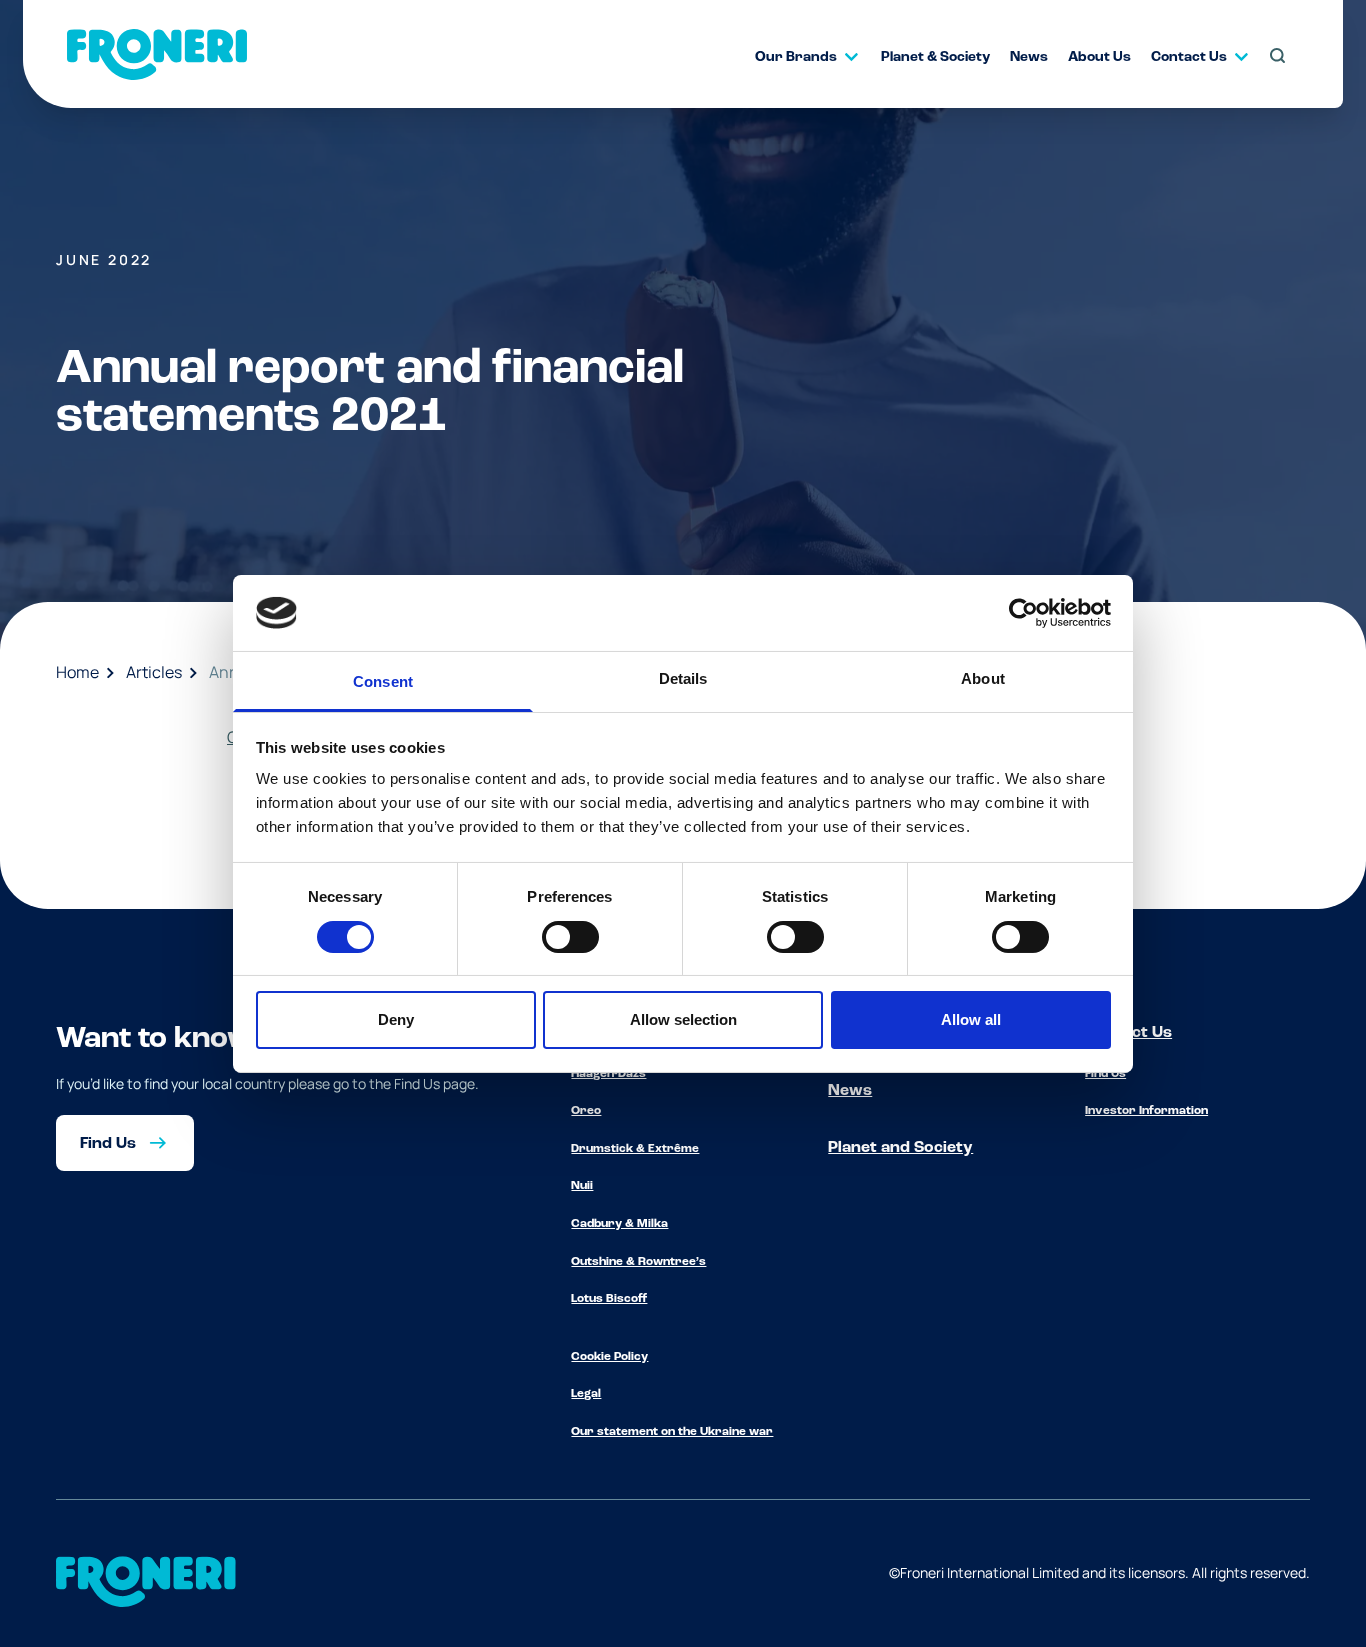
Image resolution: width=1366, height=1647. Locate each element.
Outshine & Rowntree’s (638, 1262)
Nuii (582, 1186)
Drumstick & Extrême (635, 1149)
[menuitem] (798, 57)
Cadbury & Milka (619, 1224)
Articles (154, 672)
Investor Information (1146, 1111)
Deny (396, 1019)
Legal (586, 1394)
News (850, 1091)
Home (77, 672)
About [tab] (983, 678)
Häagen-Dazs (608, 1074)
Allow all (971, 1019)
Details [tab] (683, 678)
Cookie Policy (609, 1357)
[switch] (570, 937)
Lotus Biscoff (609, 1299)
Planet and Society (900, 1148)
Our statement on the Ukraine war (672, 1432)
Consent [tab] (383, 681)
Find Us (1105, 1074)
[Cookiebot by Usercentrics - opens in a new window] (1023, 613)
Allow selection (683, 1019)
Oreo (586, 1111)
